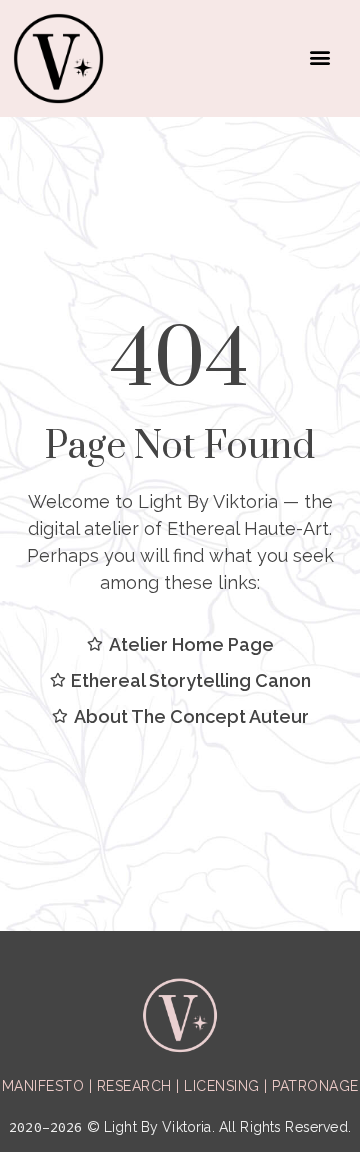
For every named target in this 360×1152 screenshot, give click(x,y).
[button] (320, 56)
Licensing (222, 1086)
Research (134, 1086)
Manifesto (43, 1086)
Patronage (315, 1086)
